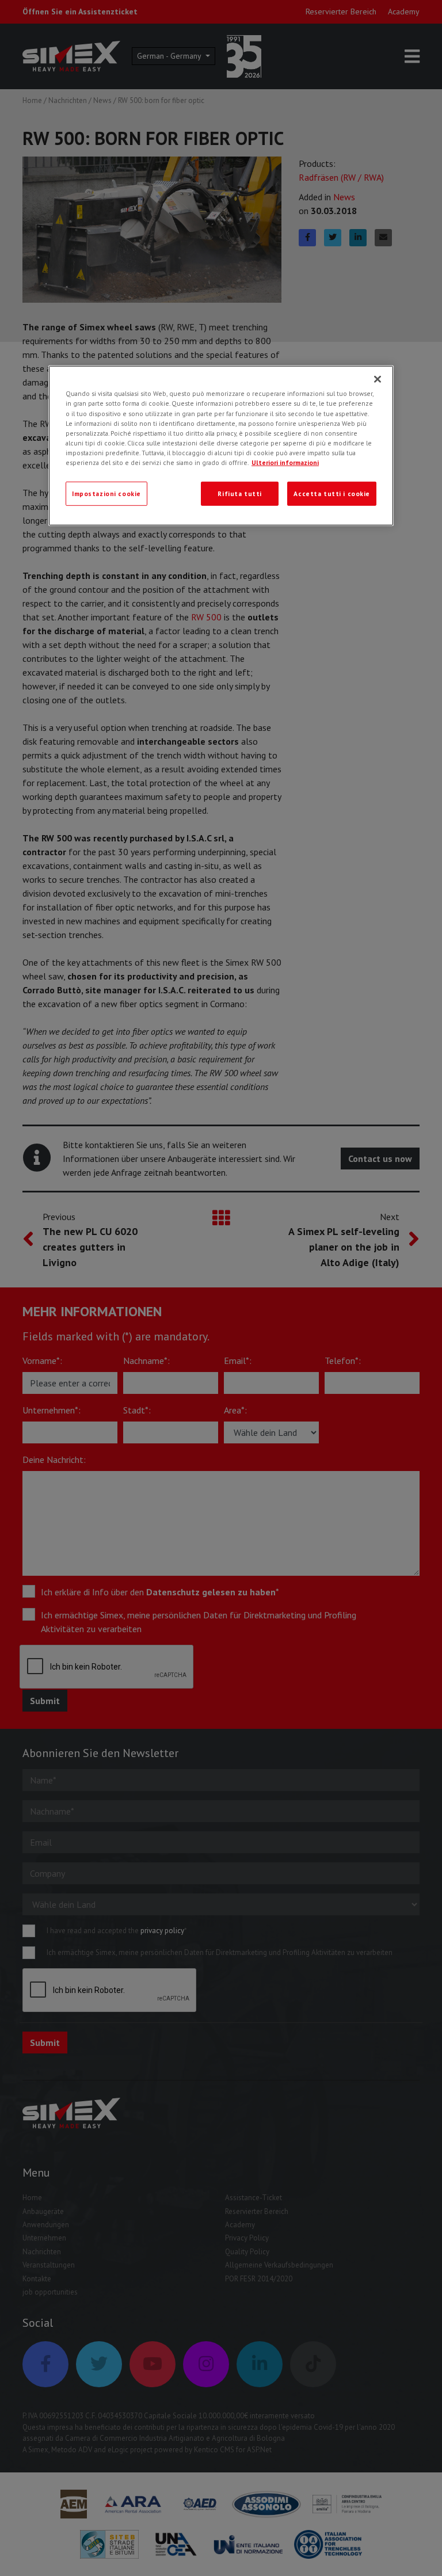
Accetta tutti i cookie (332, 494)
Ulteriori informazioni (285, 462)
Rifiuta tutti (239, 494)
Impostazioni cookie (106, 494)
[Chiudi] (378, 379)
